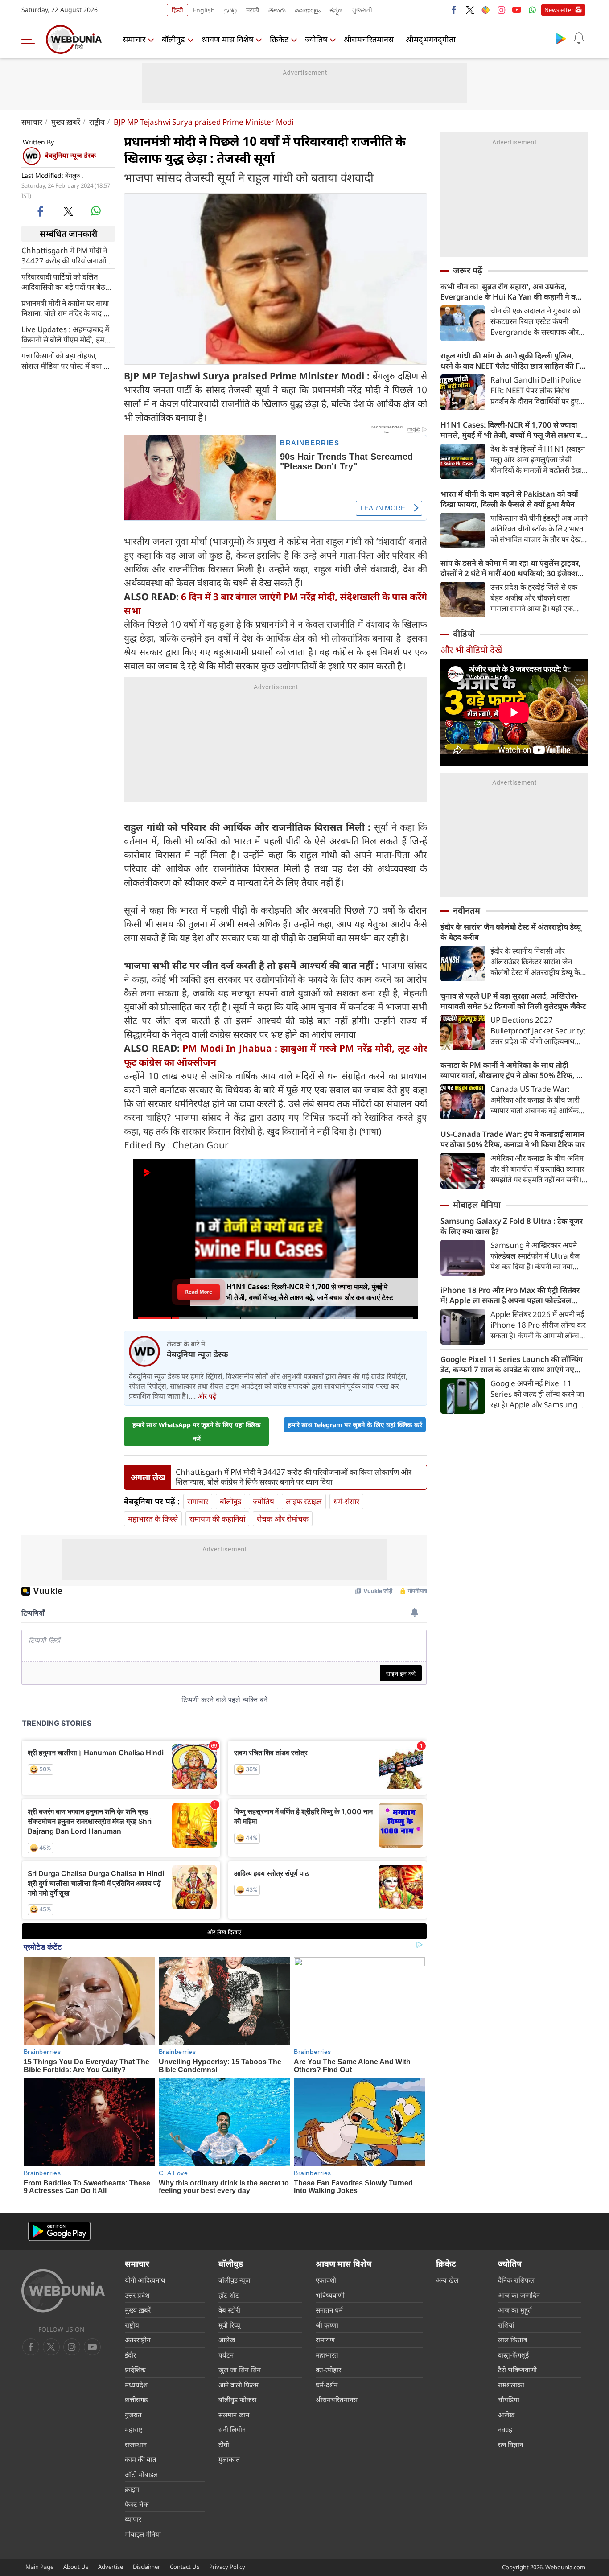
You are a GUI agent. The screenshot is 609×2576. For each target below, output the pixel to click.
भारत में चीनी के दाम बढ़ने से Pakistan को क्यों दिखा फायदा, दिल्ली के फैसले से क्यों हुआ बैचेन (509, 499)
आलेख (227, 2340)
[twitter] (470, 10)
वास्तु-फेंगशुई (513, 2355)
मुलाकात (229, 2459)
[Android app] (59, 2231)
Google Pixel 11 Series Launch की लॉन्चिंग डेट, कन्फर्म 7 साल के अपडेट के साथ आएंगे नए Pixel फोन (512, 1364)
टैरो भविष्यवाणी (517, 2370)
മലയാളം (308, 10)
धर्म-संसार (346, 1501)
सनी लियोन (232, 2429)
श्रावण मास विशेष (227, 39)
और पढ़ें (207, 1396)
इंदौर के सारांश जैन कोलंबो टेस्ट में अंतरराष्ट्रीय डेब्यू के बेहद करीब (511, 932)
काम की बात (141, 2459)
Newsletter (559, 10)
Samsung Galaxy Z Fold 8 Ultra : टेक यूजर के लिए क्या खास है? (512, 1226)
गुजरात (133, 2415)
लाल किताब (513, 2340)
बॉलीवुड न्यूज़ (234, 2280)
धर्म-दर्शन (327, 2385)
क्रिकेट (279, 39)
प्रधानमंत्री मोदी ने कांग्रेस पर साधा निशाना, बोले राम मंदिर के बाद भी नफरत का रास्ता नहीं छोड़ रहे (66, 308)
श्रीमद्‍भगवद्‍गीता (431, 39)
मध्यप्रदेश (136, 2385)
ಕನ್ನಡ (336, 10)
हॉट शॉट (229, 2295)
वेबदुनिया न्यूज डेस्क (70, 155)
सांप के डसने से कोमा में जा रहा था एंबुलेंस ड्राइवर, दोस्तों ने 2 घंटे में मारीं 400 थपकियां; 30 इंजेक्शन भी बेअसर (511, 568)
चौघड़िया (509, 2399)
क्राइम (132, 2489)
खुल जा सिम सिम (240, 2370)
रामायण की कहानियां (217, 1519)
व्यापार (133, 2519)
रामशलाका (511, 2385)
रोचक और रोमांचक (283, 1519)
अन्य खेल (447, 2280)
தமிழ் (230, 10)
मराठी (253, 10)
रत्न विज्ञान (510, 2444)
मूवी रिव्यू (229, 2325)
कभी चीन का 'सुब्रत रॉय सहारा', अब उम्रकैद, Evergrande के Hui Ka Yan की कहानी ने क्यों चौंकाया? (511, 292)
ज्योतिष (316, 39)
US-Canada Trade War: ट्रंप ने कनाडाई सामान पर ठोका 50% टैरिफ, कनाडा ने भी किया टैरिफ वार (513, 1139)
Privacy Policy (227, 2567)
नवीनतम (467, 910)
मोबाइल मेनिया (477, 1205)
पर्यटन (226, 2355)
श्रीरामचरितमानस (369, 39)
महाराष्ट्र (134, 2429)
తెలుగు (277, 10)
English (204, 10)
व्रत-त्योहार (328, 2370)
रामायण (325, 2340)
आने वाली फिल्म (239, 2385)
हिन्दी (177, 10)
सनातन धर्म (329, 2310)
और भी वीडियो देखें (471, 650)
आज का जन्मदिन (519, 2295)
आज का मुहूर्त (515, 2310)
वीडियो (464, 634)
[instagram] (501, 10)
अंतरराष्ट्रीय (138, 2340)
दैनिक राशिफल (516, 2280)
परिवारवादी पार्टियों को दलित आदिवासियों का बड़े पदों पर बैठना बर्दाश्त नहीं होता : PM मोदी (66, 281)
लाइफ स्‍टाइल (304, 1501)
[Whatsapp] (532, 10)
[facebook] (454, 10)
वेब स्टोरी (229, 2310)
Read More (199, 1292)
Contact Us (185, 2567)
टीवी (224, 2444)
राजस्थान (136, 2444)
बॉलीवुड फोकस (237, 2399)
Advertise (111, 2567)
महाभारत (327, 2355)
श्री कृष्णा (327, 2325)
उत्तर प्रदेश (137, 2295)
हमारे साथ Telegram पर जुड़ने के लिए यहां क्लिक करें (355, 1425)
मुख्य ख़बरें (66, 122)
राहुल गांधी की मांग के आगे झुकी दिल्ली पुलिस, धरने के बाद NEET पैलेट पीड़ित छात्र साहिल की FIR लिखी (514, 361)
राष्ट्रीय (97, 122)
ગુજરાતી (362, 10)
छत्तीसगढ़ (136, 2399)
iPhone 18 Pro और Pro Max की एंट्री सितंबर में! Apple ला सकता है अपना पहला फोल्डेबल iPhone (510, 1295)
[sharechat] (486, 10)
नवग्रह (505, 2429)
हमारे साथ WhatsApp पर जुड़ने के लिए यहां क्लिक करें (197, 1432)
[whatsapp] (96, 211)
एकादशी (326, 2280)
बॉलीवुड (173, 39)
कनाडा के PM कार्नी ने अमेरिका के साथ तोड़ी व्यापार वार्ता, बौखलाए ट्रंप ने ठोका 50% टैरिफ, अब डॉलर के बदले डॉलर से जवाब (514, 1070)
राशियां (506, 2325)
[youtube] (517, 10)
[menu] (30, 39)
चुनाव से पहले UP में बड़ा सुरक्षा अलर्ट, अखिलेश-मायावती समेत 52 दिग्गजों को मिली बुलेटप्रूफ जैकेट (513, 1001)
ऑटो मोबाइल (141, 2474)
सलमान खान (234, 2415)
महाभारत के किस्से (153, 1519)
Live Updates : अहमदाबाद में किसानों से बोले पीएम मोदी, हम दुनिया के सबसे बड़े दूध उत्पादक (65, 334)
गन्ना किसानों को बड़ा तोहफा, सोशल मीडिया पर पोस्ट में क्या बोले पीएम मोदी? (68, 360)
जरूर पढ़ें (468, 270)
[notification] (579, 38)
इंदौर (130, 2355)
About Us (76, 2567)
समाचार (134, 39)
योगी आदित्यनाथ (145, 2280)
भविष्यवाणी (330, 2295)
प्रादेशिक (135, 2370)
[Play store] (561, 38)
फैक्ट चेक (137, 2504)
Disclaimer (146, 2567)
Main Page (39, 2567)
